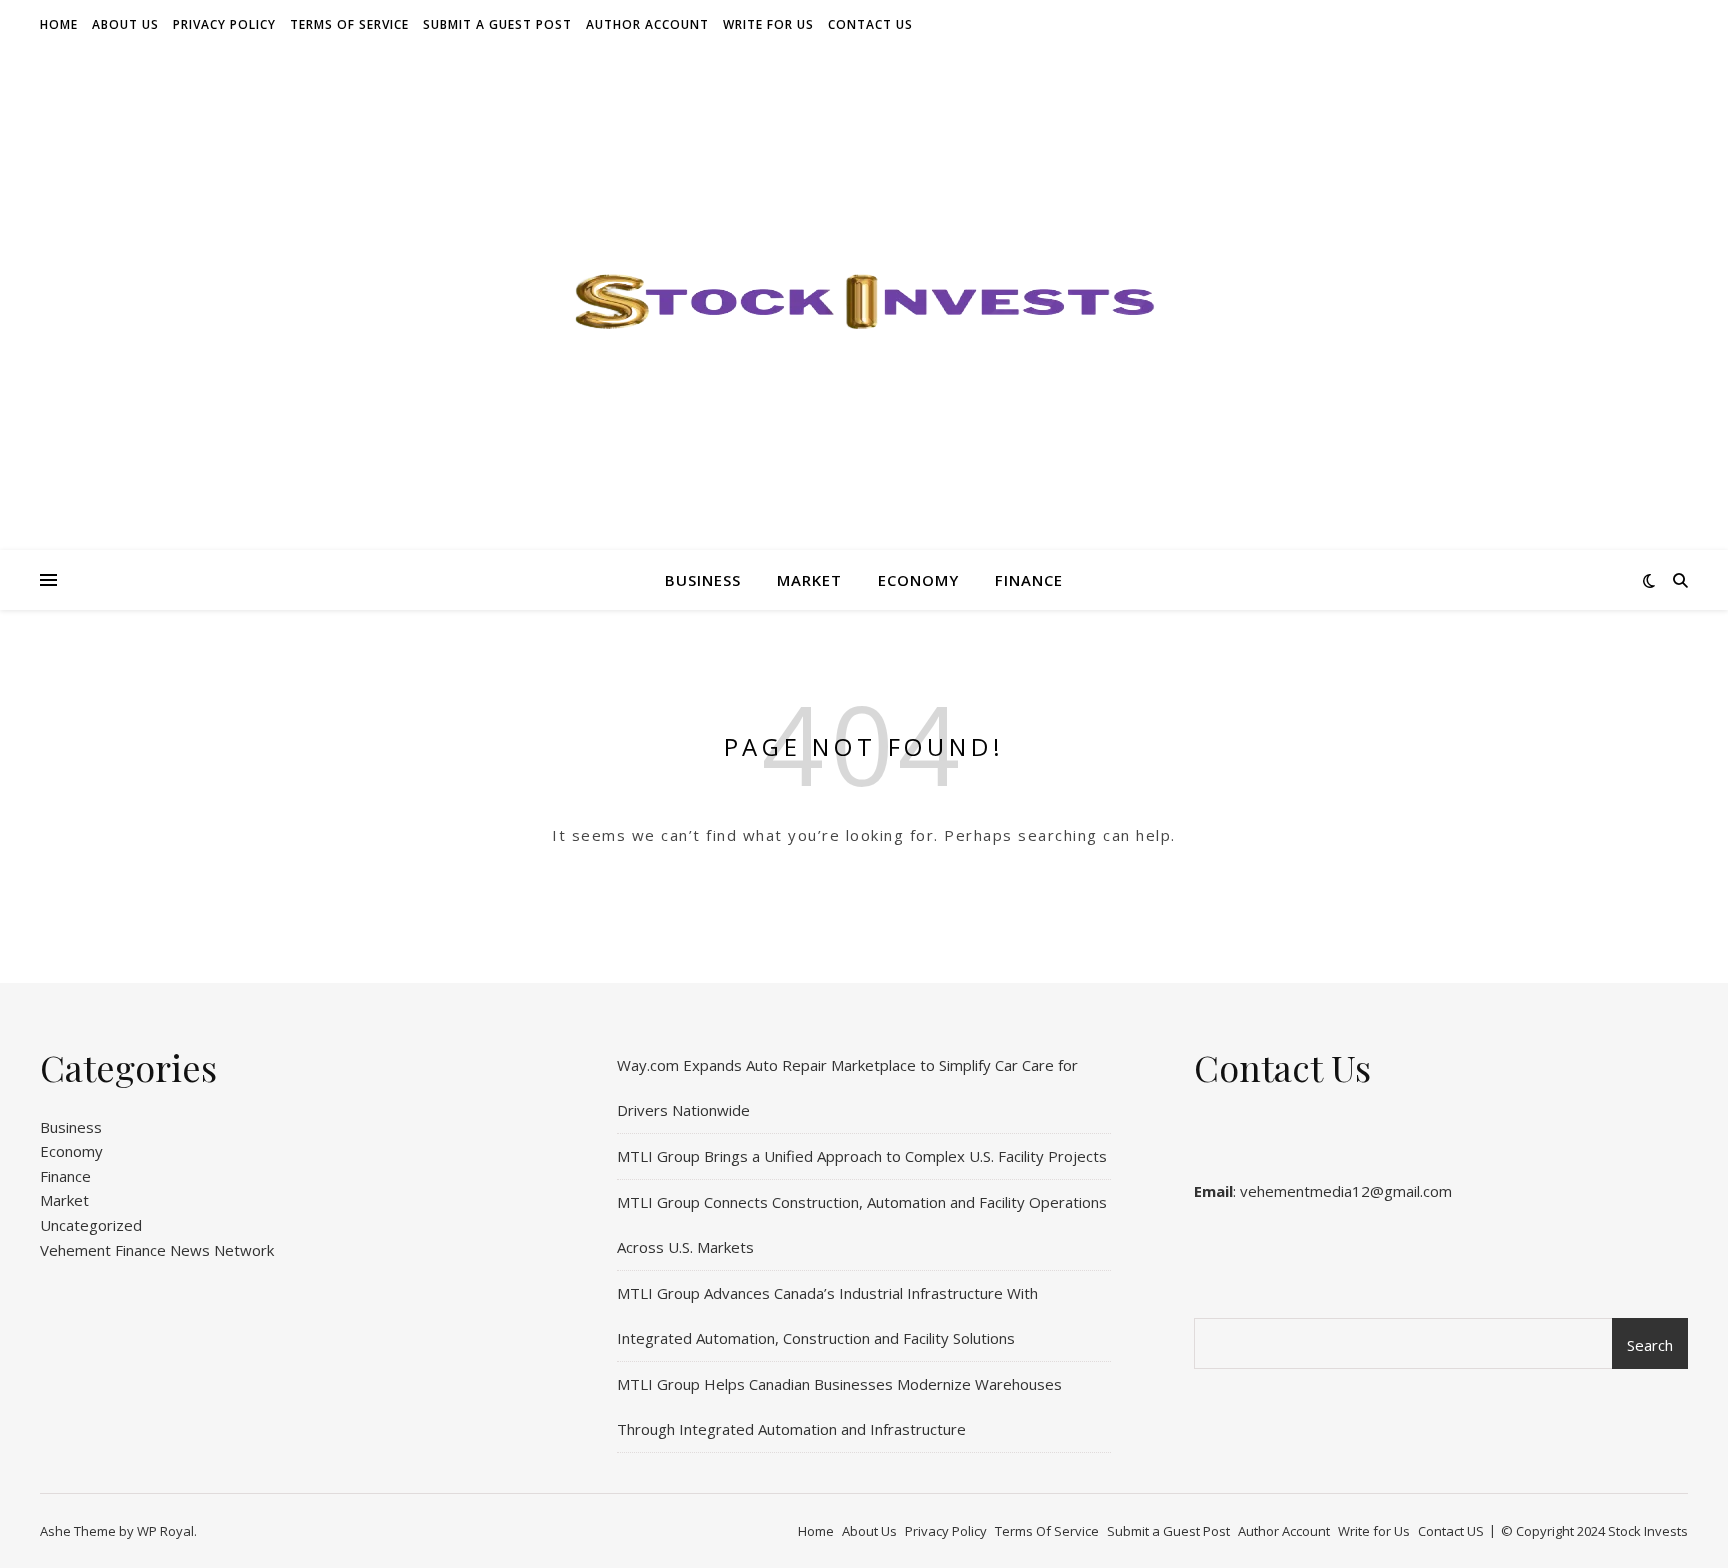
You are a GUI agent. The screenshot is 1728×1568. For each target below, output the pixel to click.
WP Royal (165, 1531)
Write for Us (768, 24)
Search (1650, 1345)
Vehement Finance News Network (157, 1250)
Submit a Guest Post (497, 24)
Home (59, 24)
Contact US (870, 24)
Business (703, 580)
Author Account (647, 24)
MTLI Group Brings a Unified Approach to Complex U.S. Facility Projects (862, 1156)
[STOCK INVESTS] (864, 300)
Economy (918, 580)
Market (809, 580)
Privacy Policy (224, 24)
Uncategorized (91, 1225)
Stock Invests (1648, 1531)
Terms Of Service (349, 24)
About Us (125, 24)
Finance (1029, 580)
